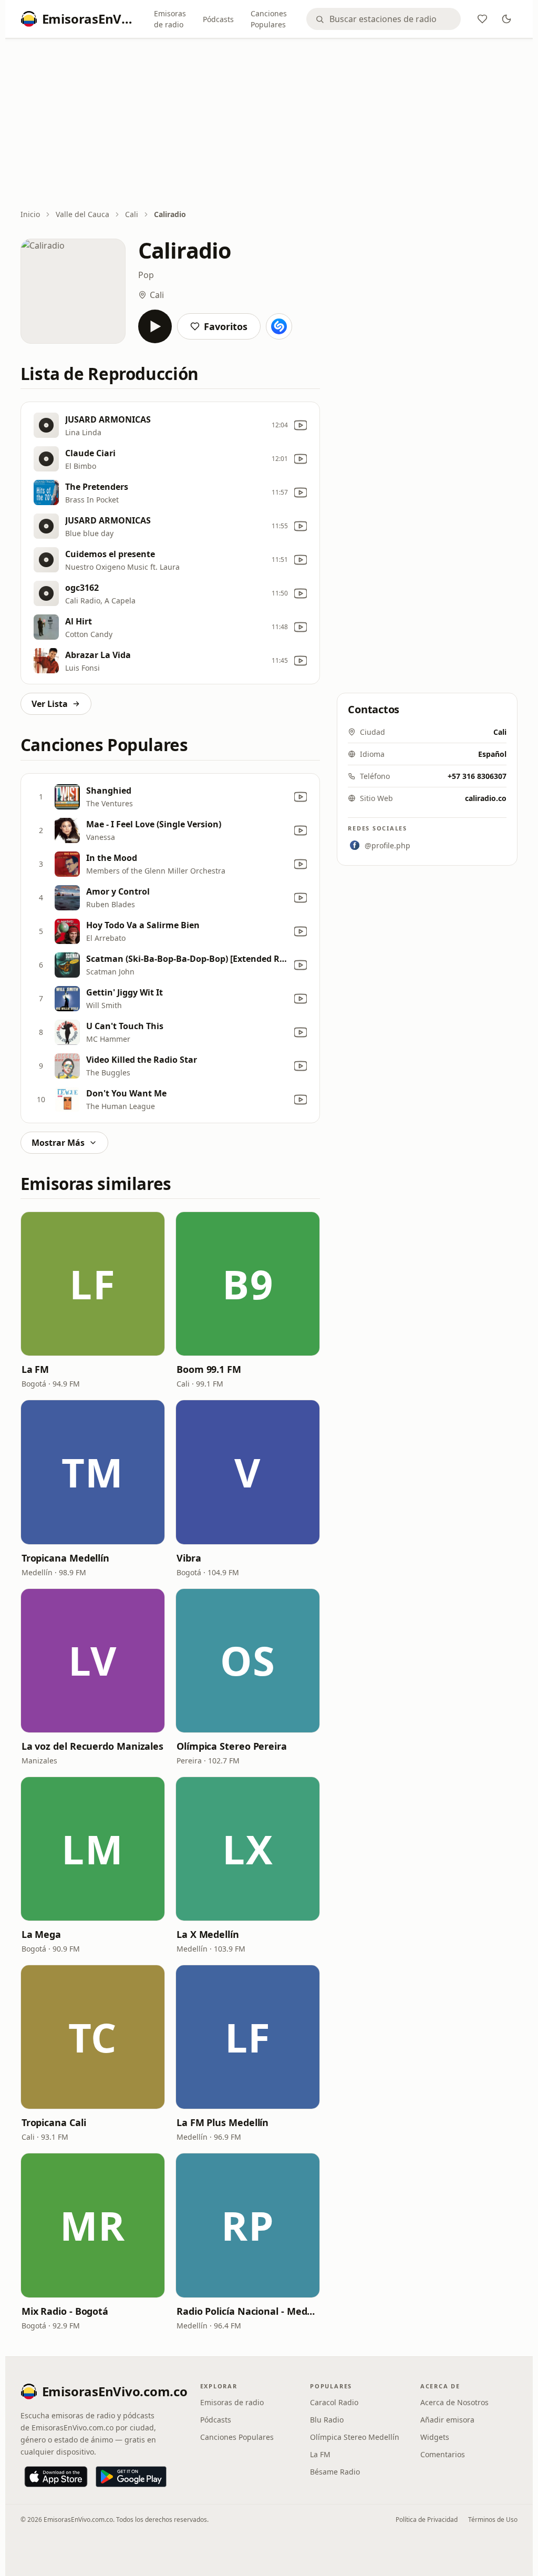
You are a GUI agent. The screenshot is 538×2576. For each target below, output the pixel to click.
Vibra (189, 1558)
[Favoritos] (482, 19)
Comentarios (443, 2454)
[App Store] (56, 2477)
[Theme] (506, 19)
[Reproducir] (155, 326)
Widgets (435, 2437)
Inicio (30, 214)
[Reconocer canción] (279, 326)
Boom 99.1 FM (209, 1369)
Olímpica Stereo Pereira (232, 1746)
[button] (93, 1284)
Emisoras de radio (170, 19)
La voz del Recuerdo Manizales (92, 1746)
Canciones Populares (269, 19)
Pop (146, 275)
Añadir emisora (447, 2420)
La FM (35, 1369)
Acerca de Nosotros (454, 2402)
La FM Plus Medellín (223, 2122)
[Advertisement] (269, 125)
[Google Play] (131, 2477)
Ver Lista (50, 704)
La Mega (41, 1934)
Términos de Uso (493, 2519)
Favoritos (226, 326)
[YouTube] (301, 425)
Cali (132, 214)
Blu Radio (327, 2420)
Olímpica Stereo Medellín (355, 2437)
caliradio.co (486, 798)
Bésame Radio (335, 2472)
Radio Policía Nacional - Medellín (248, 2311)
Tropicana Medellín (65, 1558)
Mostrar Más (58, 1143)
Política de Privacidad (427, 2519)
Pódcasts (218, 19)
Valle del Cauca (82, 214)
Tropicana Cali (54, 2122)
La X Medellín (208, 1934)
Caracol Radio (334, 2402)
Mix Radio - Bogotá (65, 2311)
